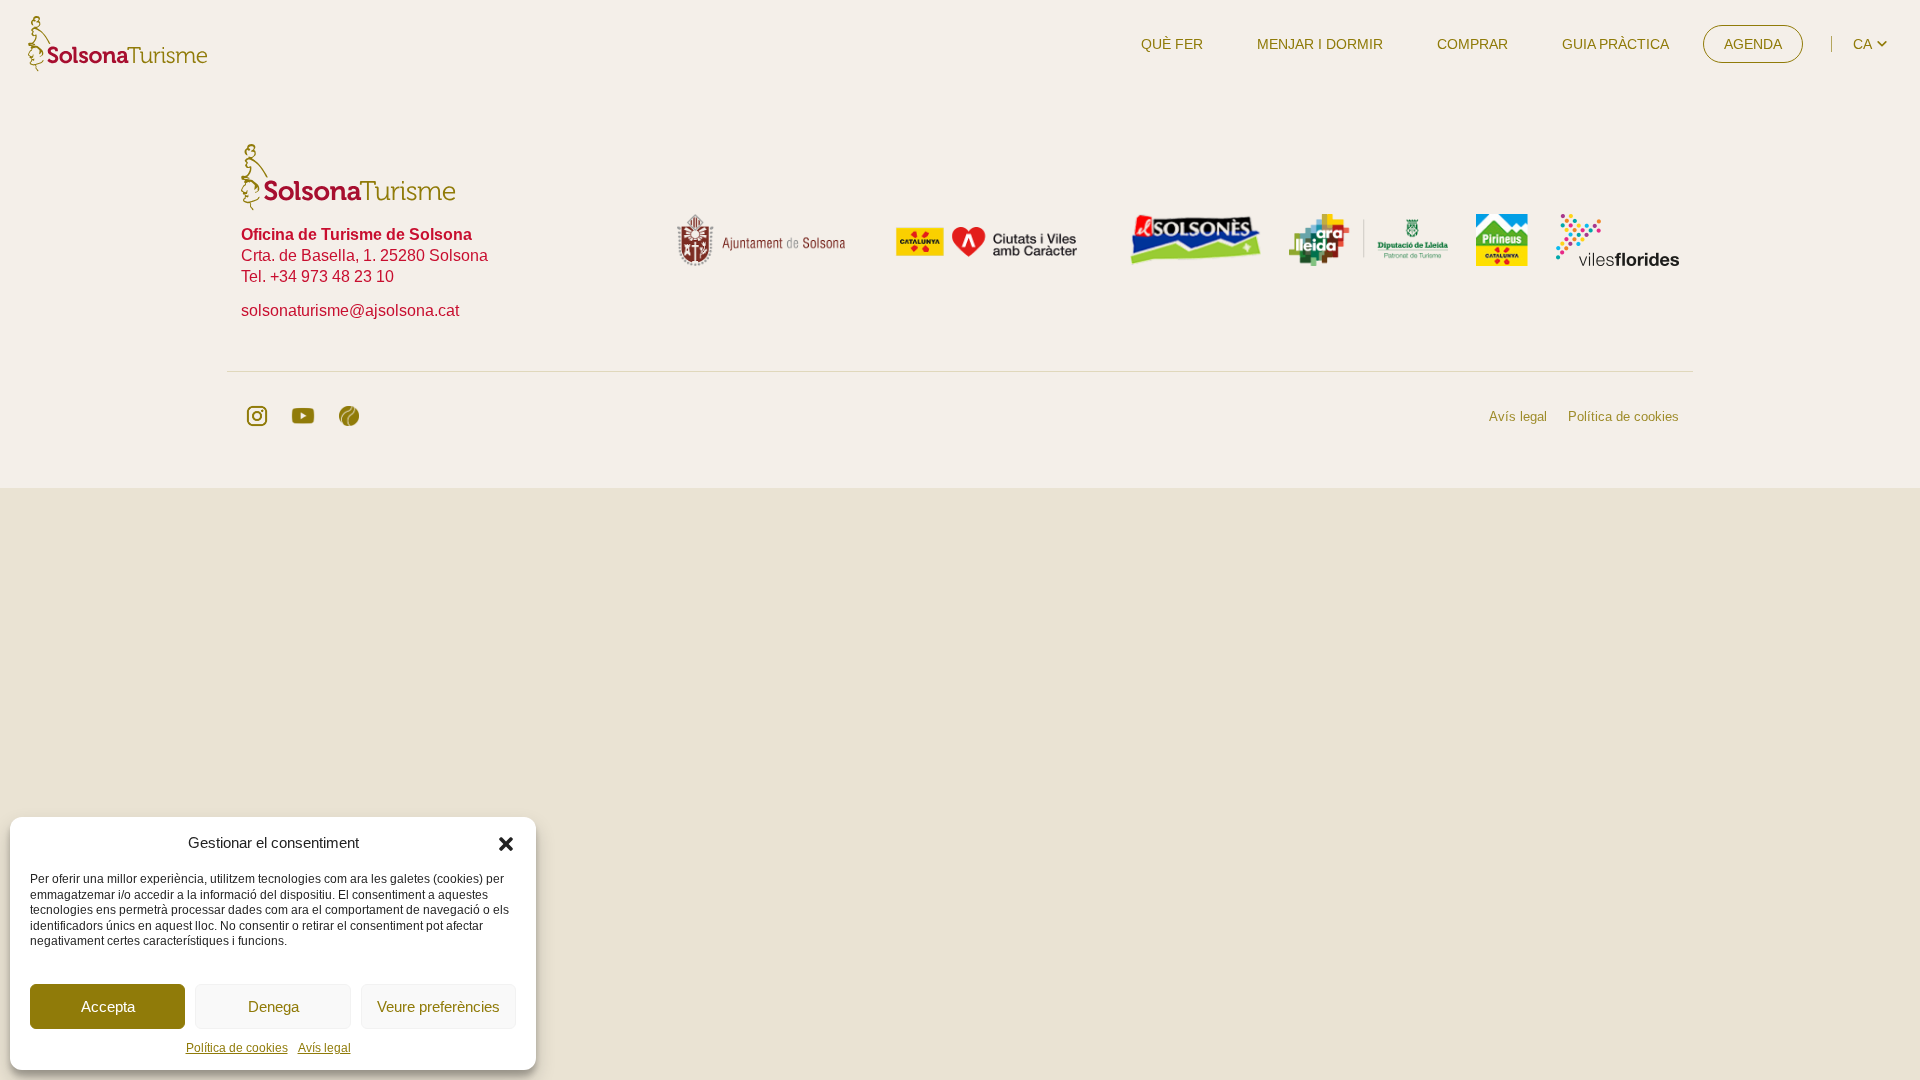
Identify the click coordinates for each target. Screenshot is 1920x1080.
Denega (273, 1006)
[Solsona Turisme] (118, 43)
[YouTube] (303, 416)
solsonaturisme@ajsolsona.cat (350, 310)
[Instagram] (257, 416)
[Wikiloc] (349, 416)
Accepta (108, 1006)
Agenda (1753, 44)
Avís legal (324, 1048)
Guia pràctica (1615, 44)
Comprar (1472, 44)
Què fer (1172, 44)
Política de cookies (237, 1048)
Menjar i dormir (1320, 44)
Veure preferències (438, 1006)
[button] (506, 842)
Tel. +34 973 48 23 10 (317, 276)
